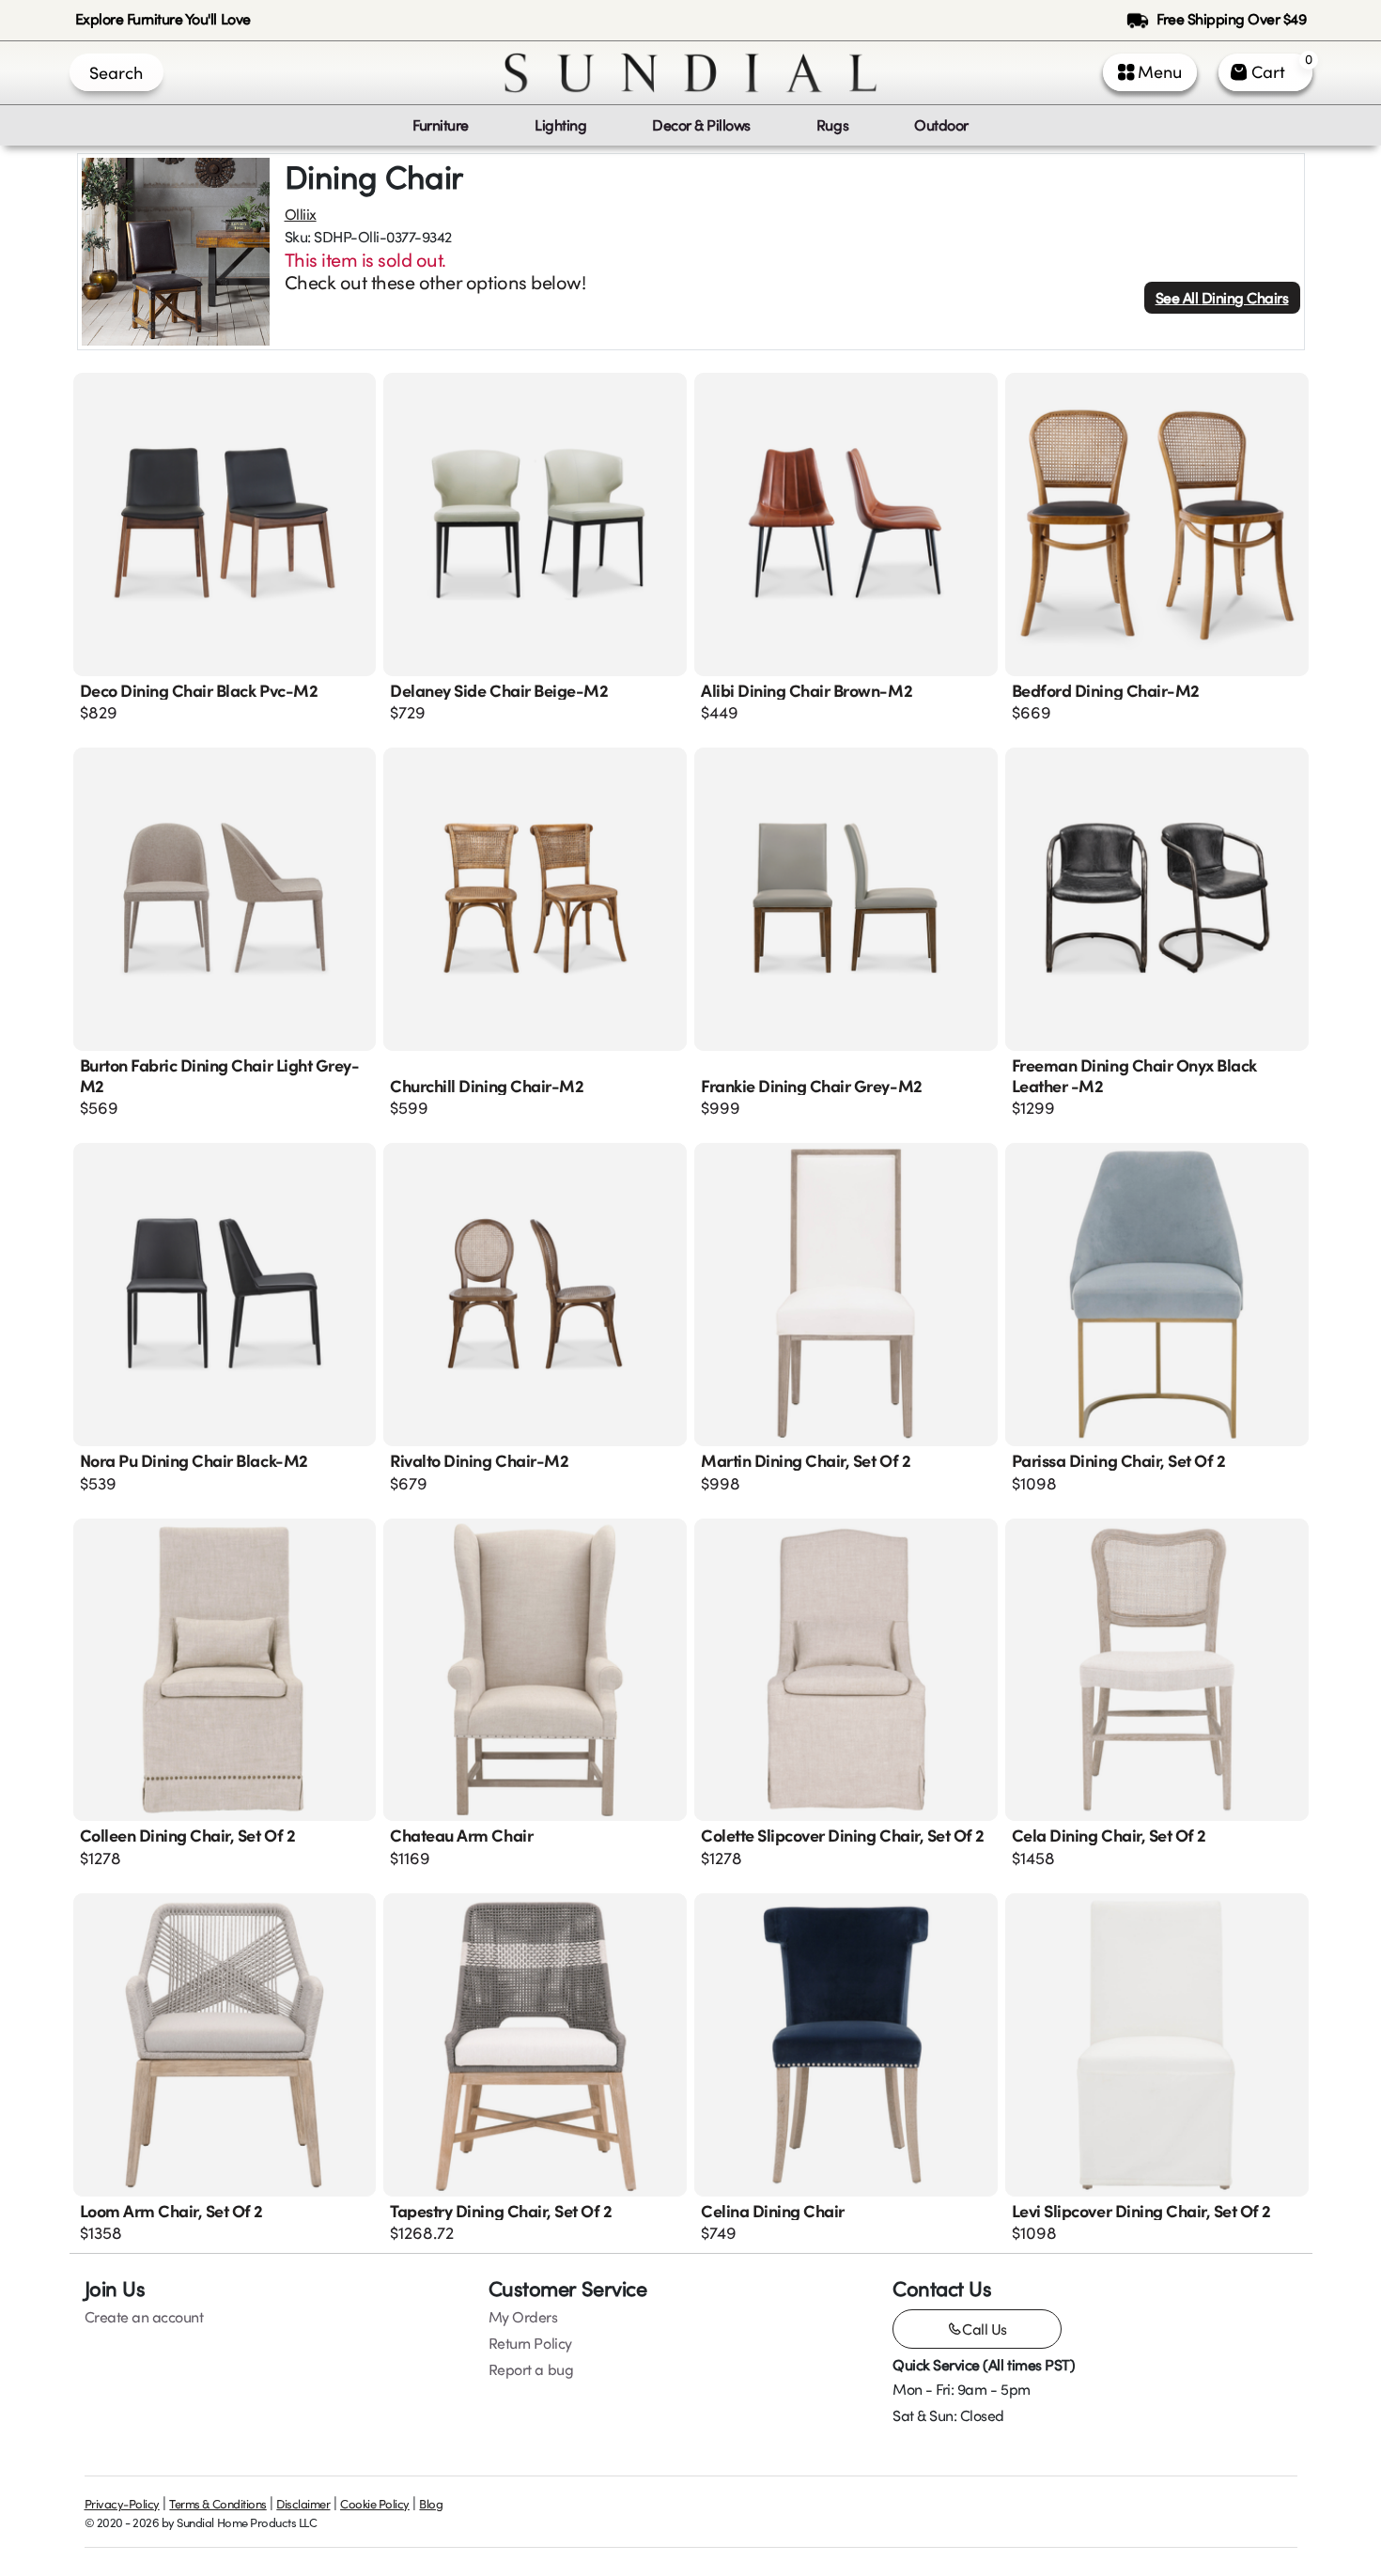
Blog (431, 2504)
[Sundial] (690, 73)
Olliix (301, 214)
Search (116, 72)
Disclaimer (303, 2504)
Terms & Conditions (217, 2504)
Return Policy (530, 2343)
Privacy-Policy (122, 2504)
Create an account (144, 2317)
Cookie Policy (375, 2504)
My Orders (523, 2317)
